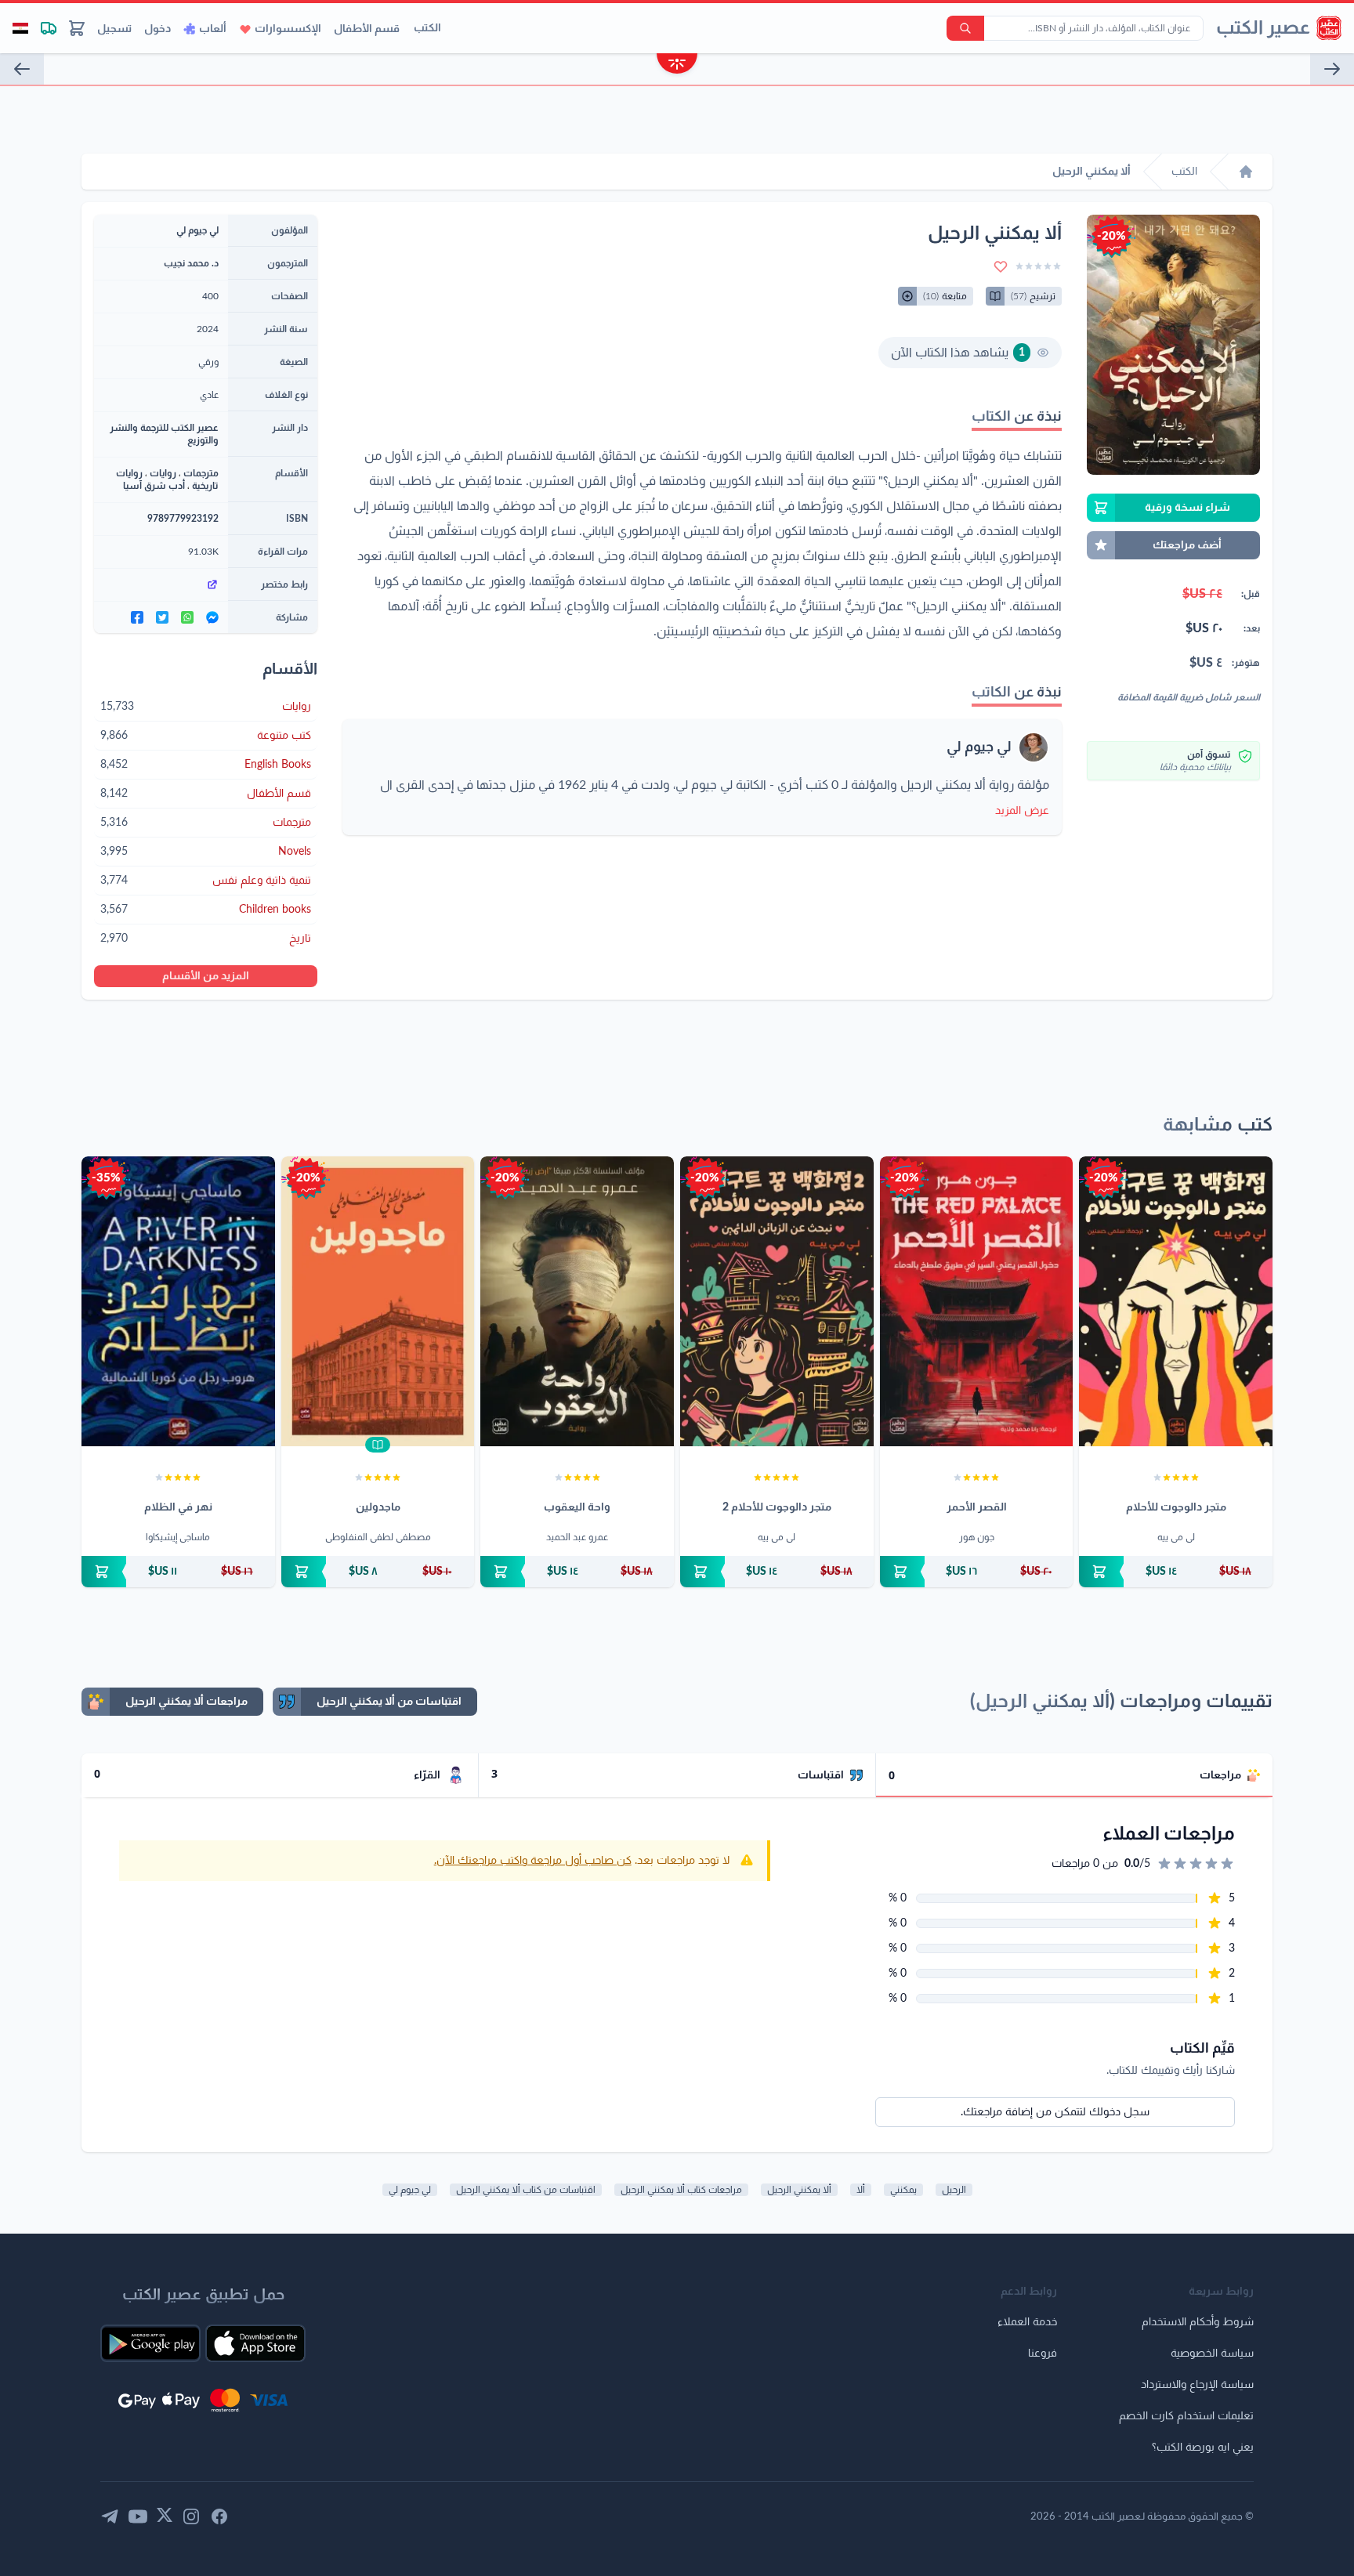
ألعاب (213, 29)
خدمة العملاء (1027, 2322)
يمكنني (903, 2190)
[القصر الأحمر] (977, 1301)
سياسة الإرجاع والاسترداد (1197, 2385)
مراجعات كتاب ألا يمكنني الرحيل (681, 2190)
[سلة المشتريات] (77, 28)
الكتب (427, 28)
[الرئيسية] (1246, 172)
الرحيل (954, 2190)
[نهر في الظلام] (178, 1301)
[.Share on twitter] (162, 617)
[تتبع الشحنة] (49, 28)
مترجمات (201, 473)
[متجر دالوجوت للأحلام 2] (777, 1301)
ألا (861, 2190)
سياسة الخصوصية (1212, 2353)
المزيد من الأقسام (206, 976)
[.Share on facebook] (137, 617)
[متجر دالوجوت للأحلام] (1176, 1301)
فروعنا (1043, 2353)
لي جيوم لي (979, 747)
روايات (163, 473)
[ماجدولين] (378, 1301)
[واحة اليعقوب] (577, 1301)
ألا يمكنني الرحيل (799, 2190)
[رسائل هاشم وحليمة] (1332, 69)
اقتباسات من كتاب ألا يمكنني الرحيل (526, 2190)
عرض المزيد (1022, 811)
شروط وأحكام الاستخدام (1198, 2322)
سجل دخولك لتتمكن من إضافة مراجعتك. (1055, 2112)
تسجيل (114, 29)
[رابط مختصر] (161, 584)
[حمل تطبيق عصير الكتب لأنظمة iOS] (255, 2343)
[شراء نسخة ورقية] (1176, 1572)
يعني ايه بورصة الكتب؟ (1203, 2448)
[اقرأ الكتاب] (378, 1445)
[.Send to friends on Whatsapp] (187, 617)
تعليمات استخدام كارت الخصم (1186, 2416)
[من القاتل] (22, 69)
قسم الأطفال (367, 29)
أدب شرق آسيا (154, 486)
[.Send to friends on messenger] (212, 617)
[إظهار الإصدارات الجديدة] (677, 65)
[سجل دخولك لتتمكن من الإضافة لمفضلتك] (1001, 266)
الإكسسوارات (288, 29)
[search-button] (965, 28)
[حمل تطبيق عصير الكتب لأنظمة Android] (150, 2343)
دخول (157, 29)
